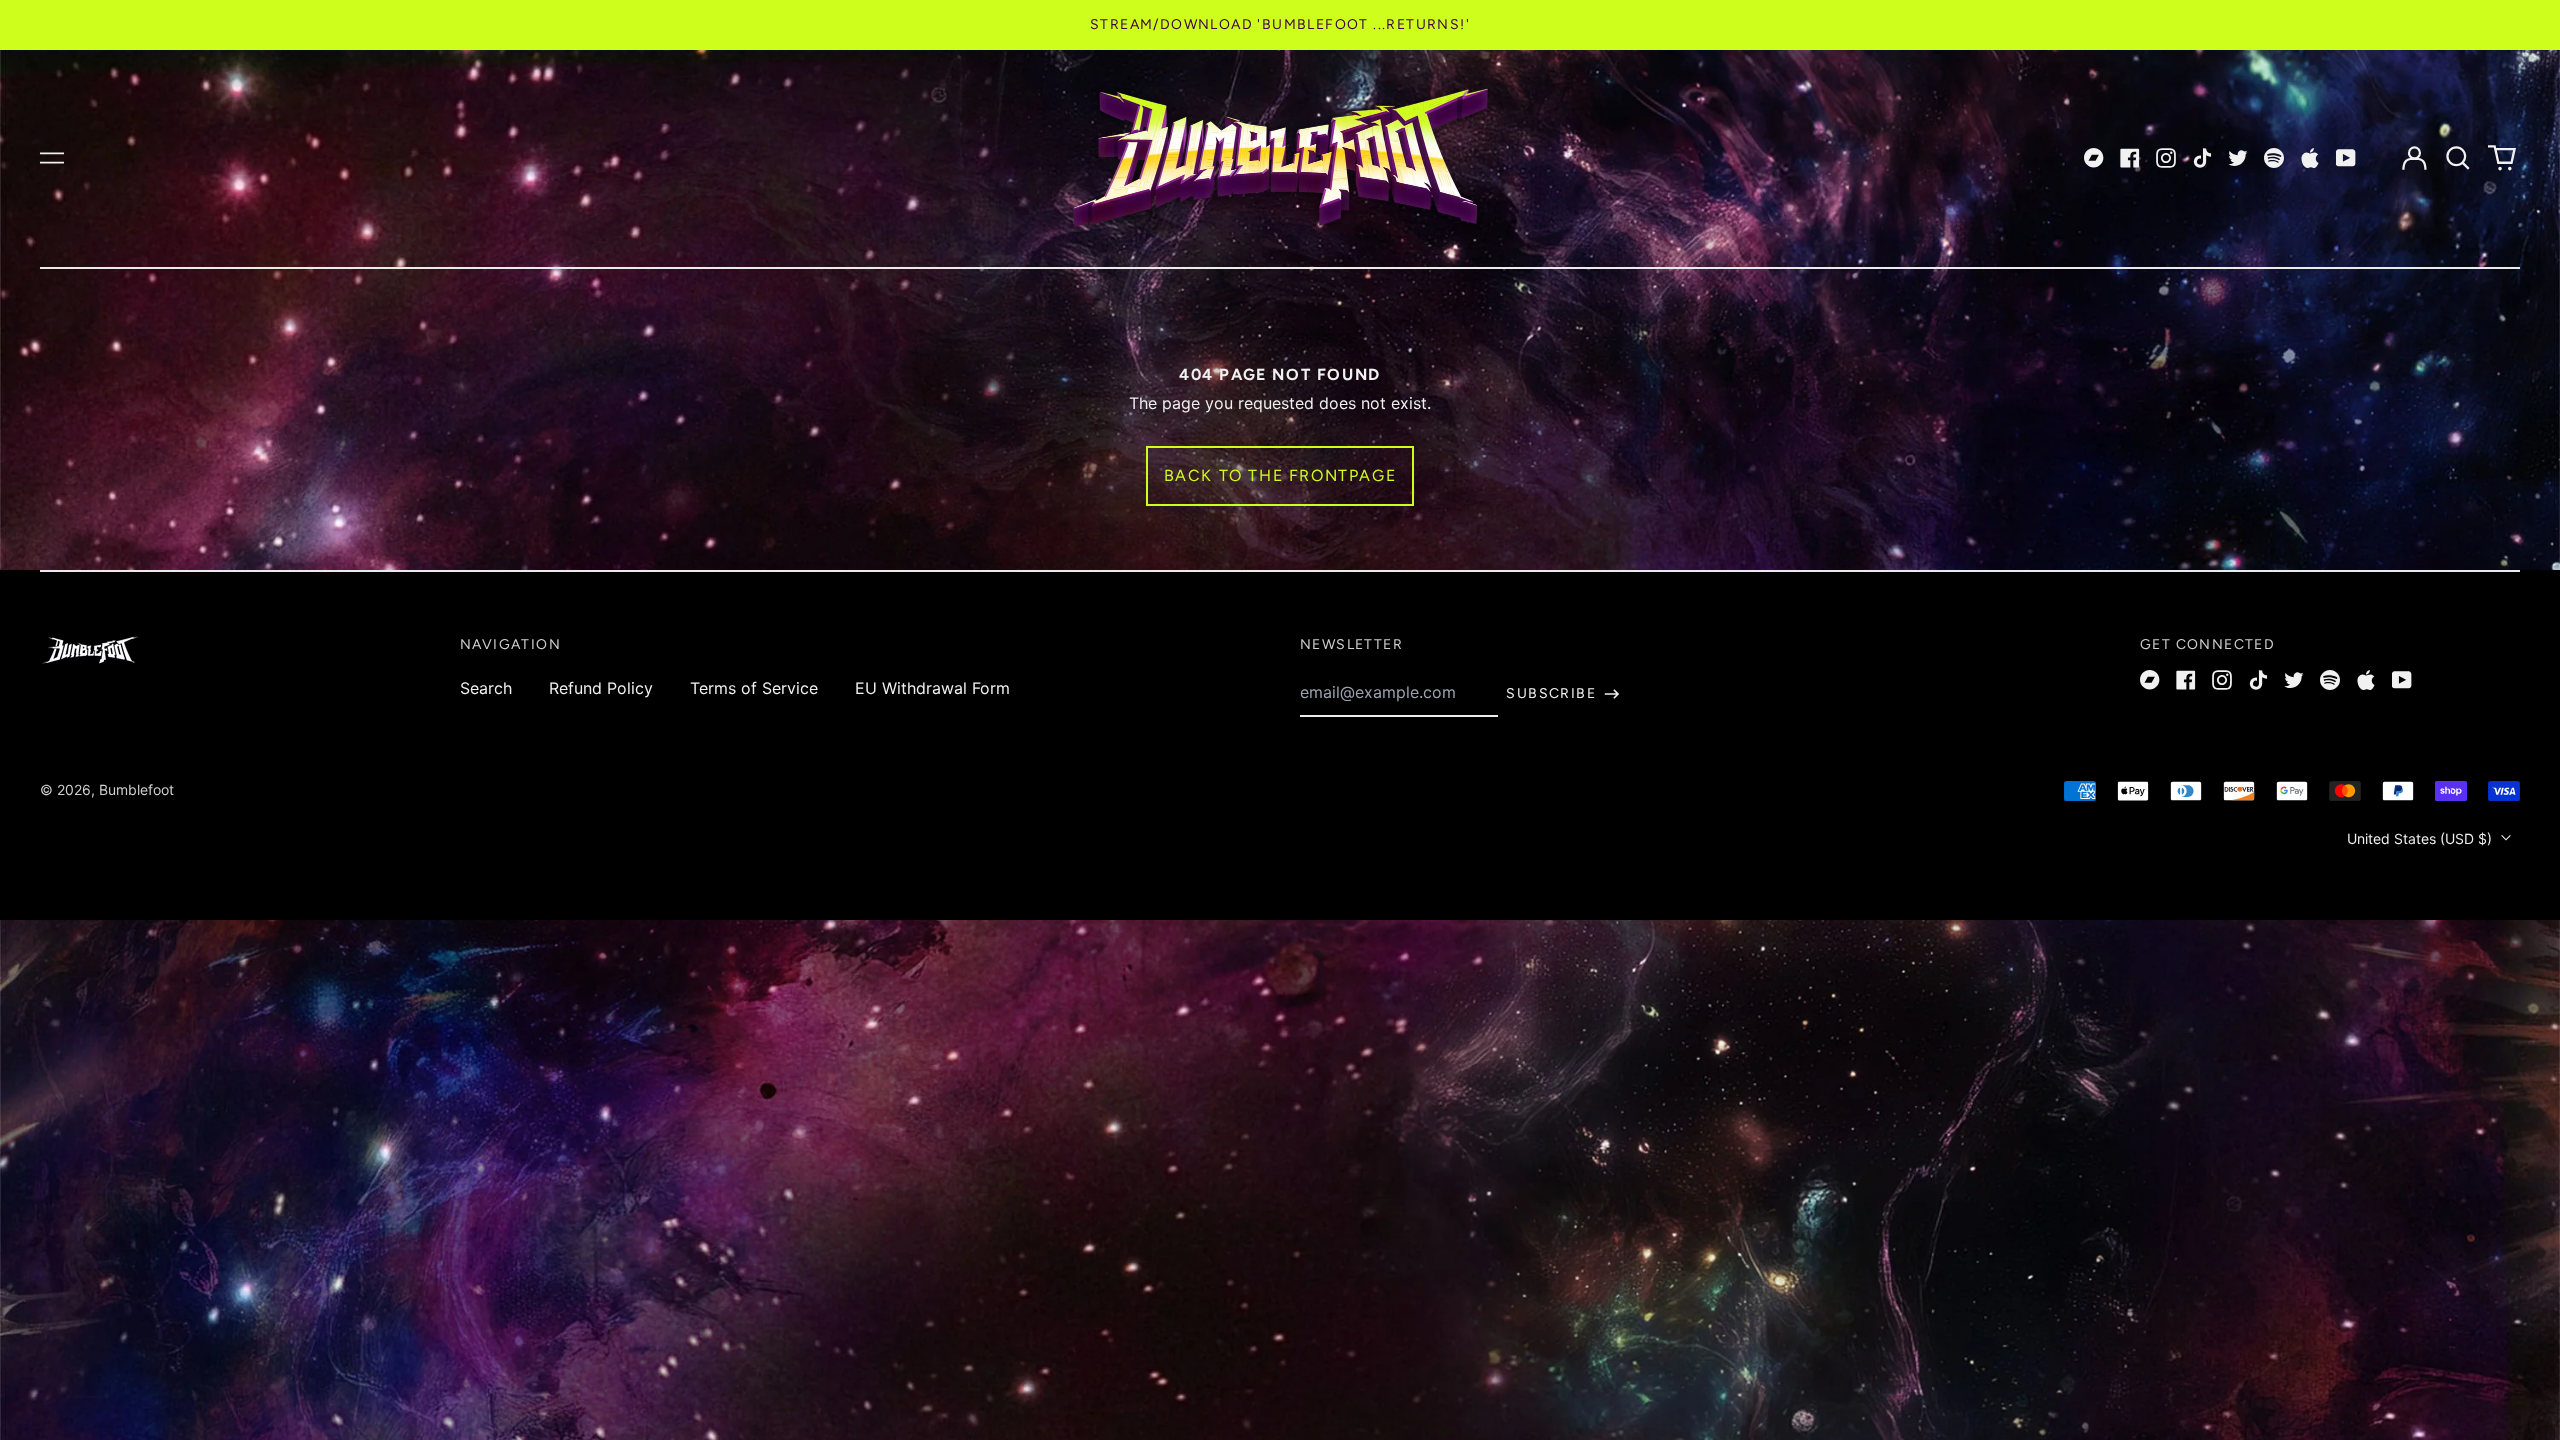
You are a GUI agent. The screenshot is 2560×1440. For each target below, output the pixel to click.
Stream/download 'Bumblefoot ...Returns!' (1280, 24)
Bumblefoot (136, 789)
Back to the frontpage (1280, 475)
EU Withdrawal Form (932, 688)
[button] (2458, 158)
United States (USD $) (2421, 838)
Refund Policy (601, 688)
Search (486, 688)
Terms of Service (754, 688)
